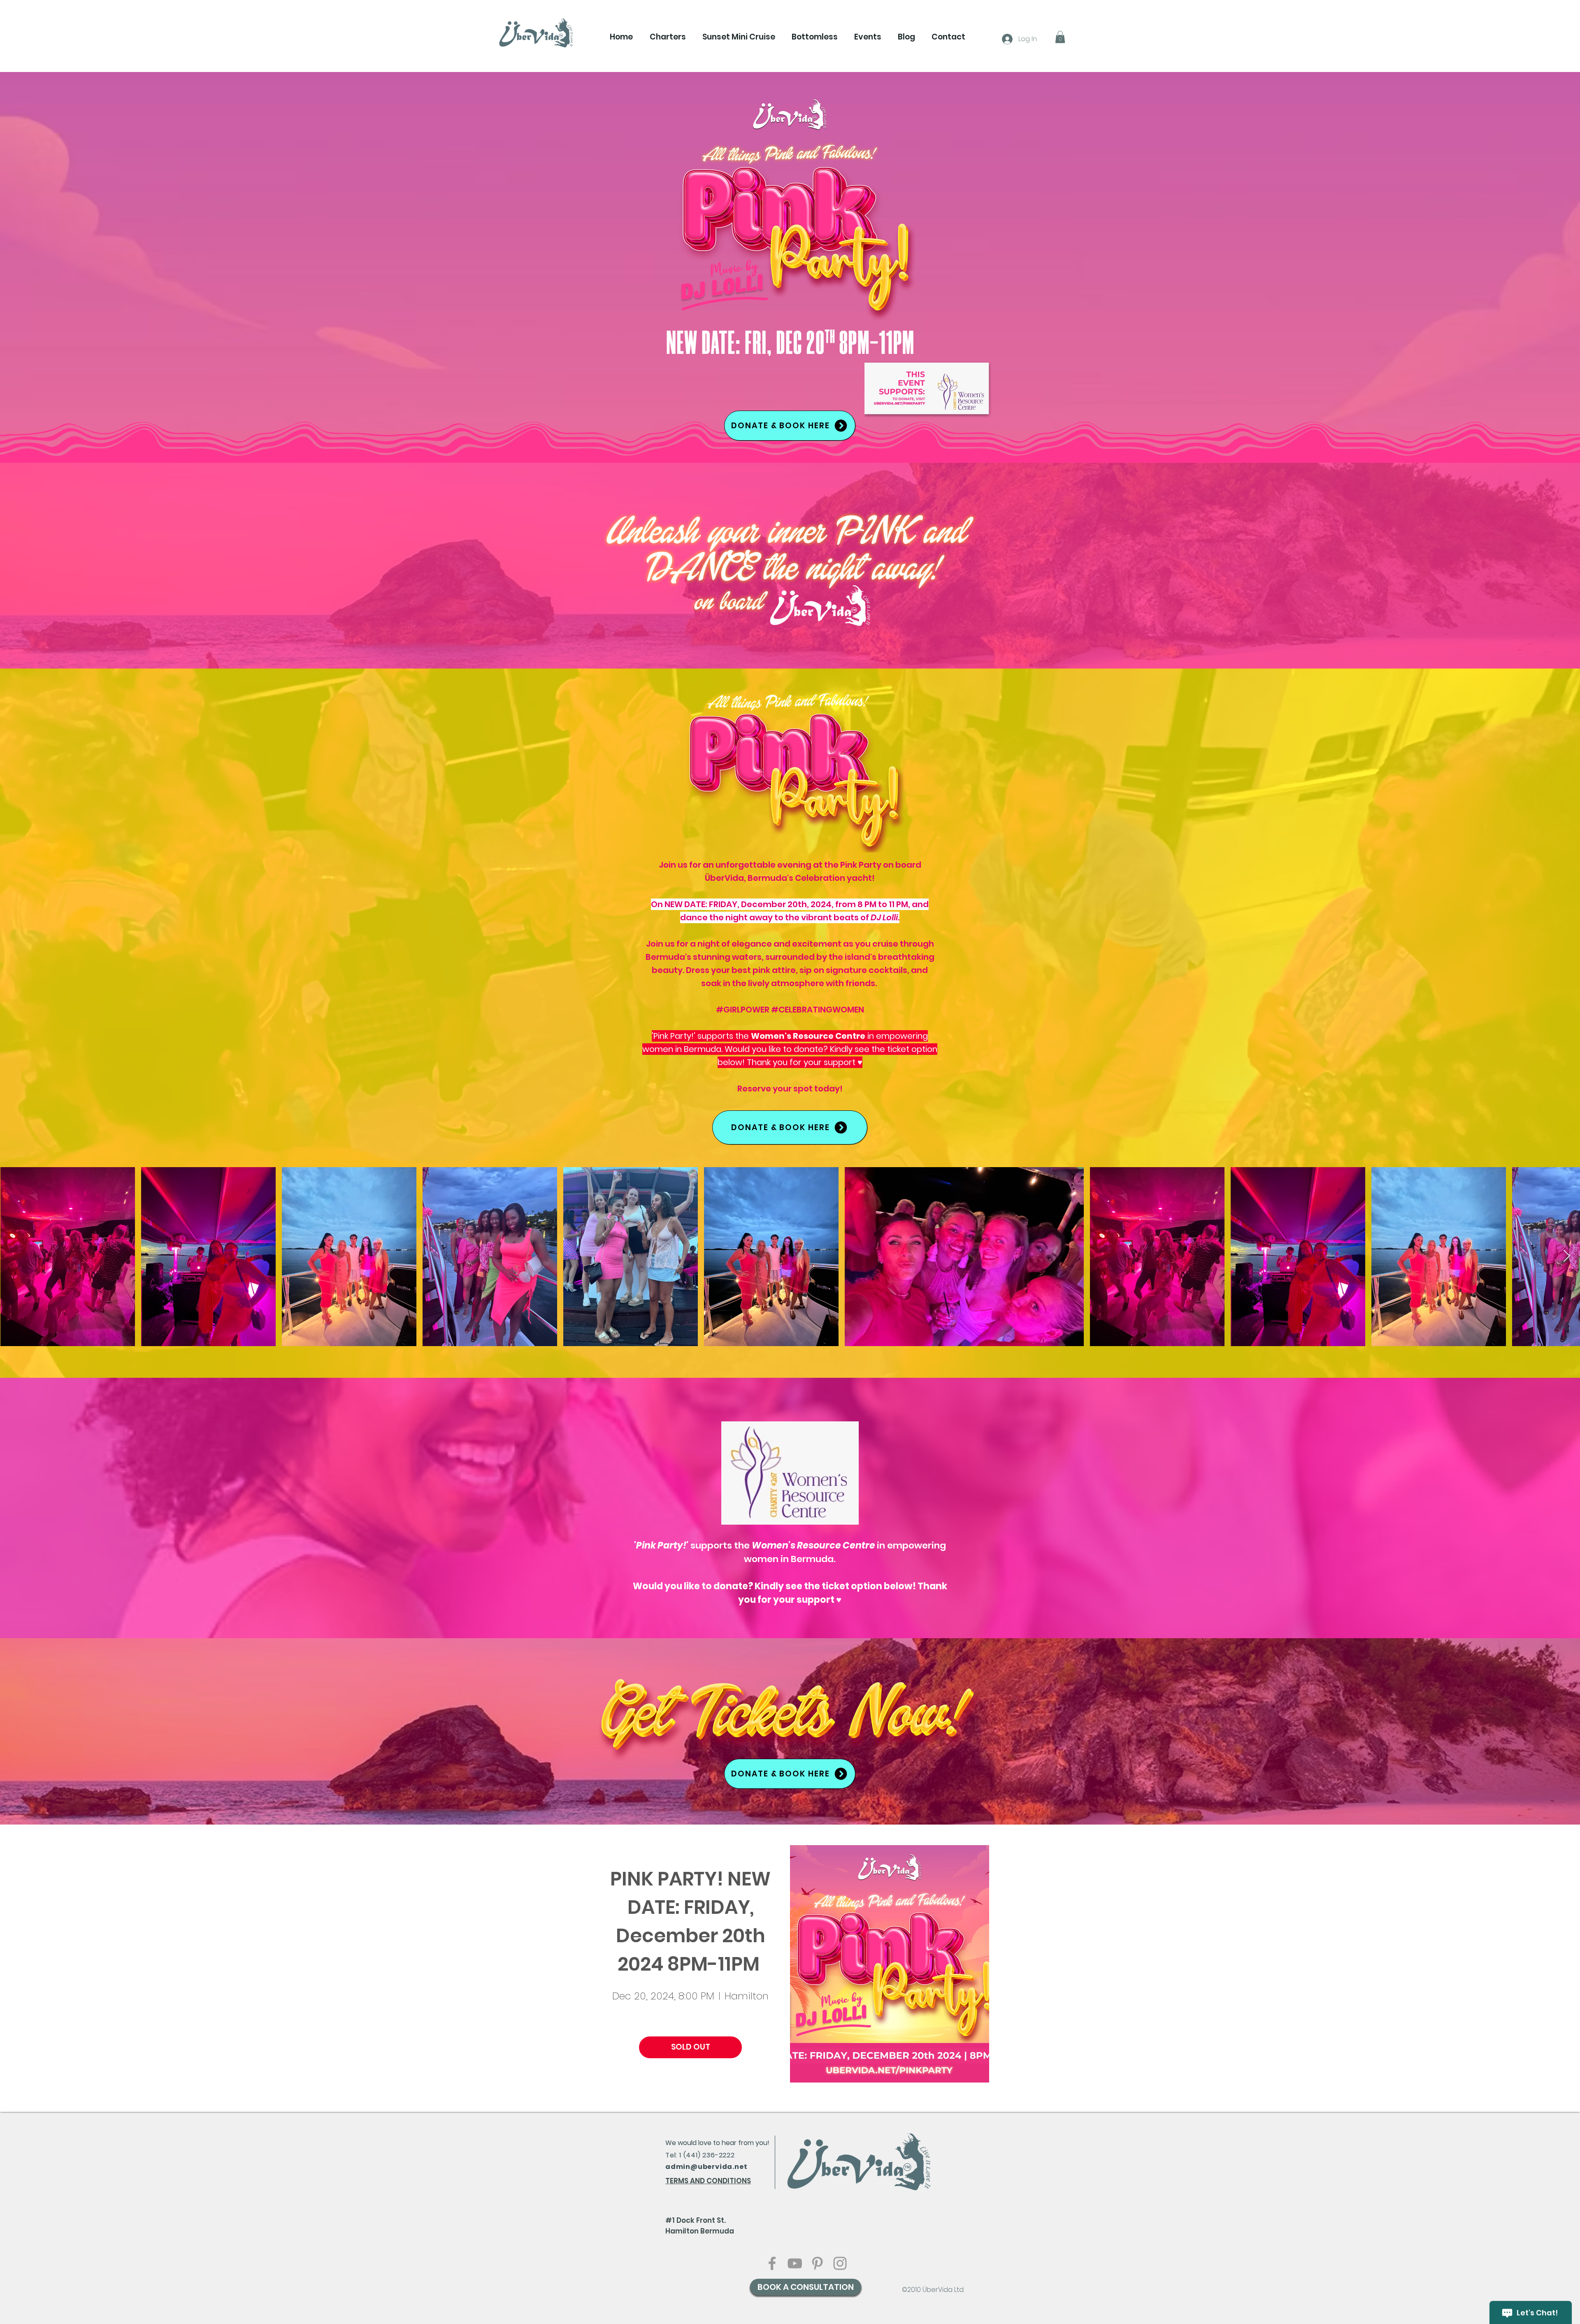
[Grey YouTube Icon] (795, 2263)
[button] (668, 37)
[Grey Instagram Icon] (840, 2263)
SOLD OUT (691, 2047)
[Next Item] (1567, 1256)
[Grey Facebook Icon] (772, 2263)
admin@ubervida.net (706, 2167)
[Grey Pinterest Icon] (817, 2263)
